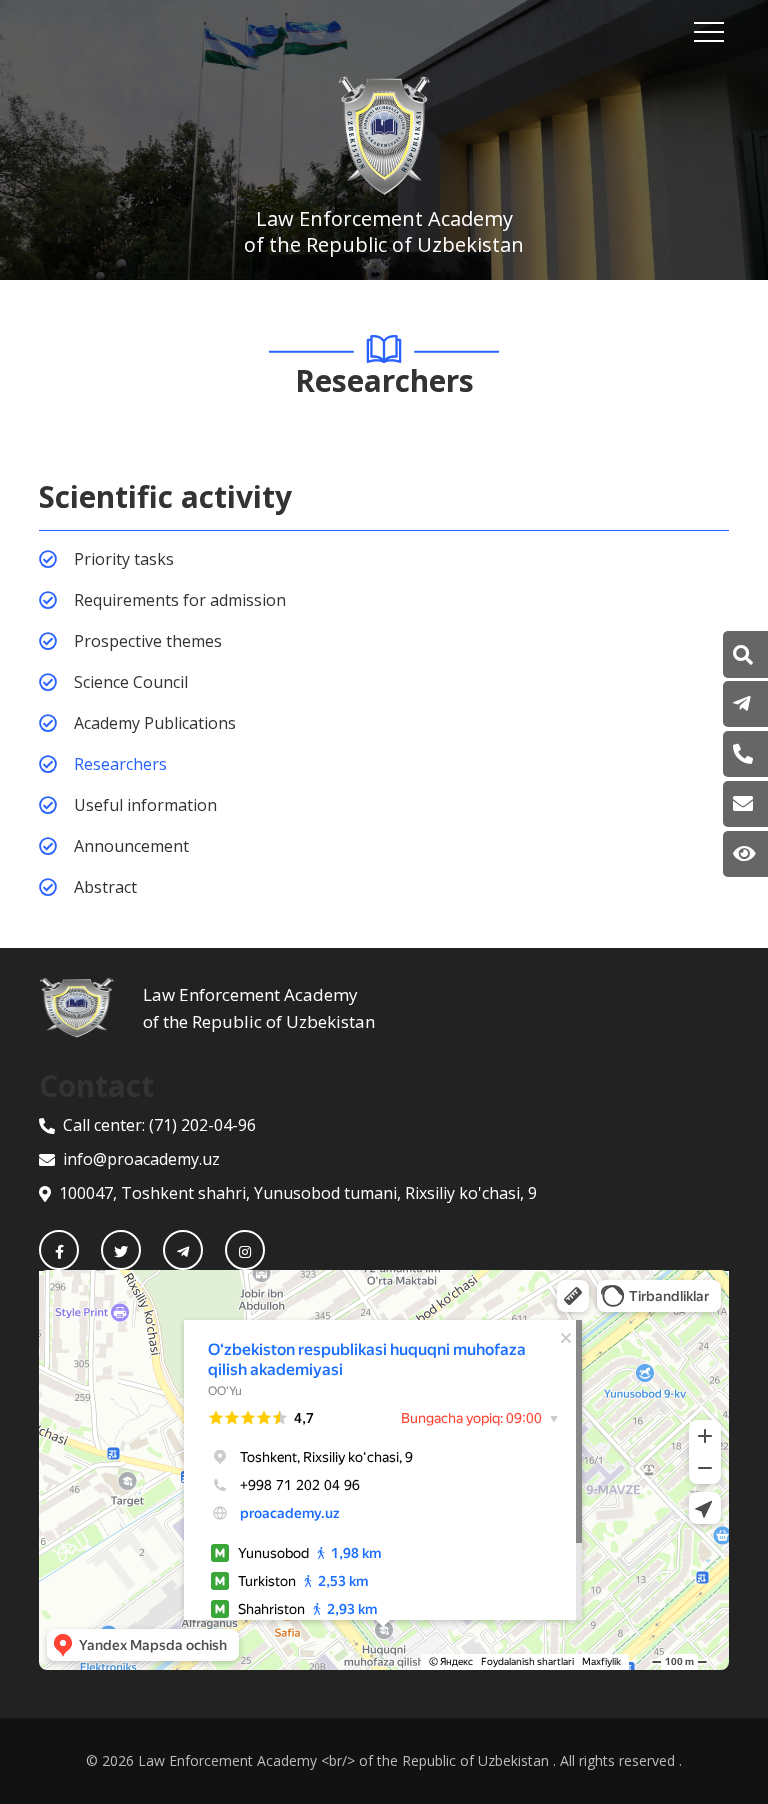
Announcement (131, 846)
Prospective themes (148, 641)
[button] (743, 655)
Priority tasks (124, 559)
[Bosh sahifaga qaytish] (91, 1008)
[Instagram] (245, 1250)
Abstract (105, 887)
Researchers (120, 764)
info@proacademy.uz (141, 1159)
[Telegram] (183, 1250)
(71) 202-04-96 (202, 1125)
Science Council (131, 682)
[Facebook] (59, 1250)
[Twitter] (121, 1250)
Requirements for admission (180, 600)
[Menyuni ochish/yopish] (709, 32)
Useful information (145, 805)
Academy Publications (155, 723)
